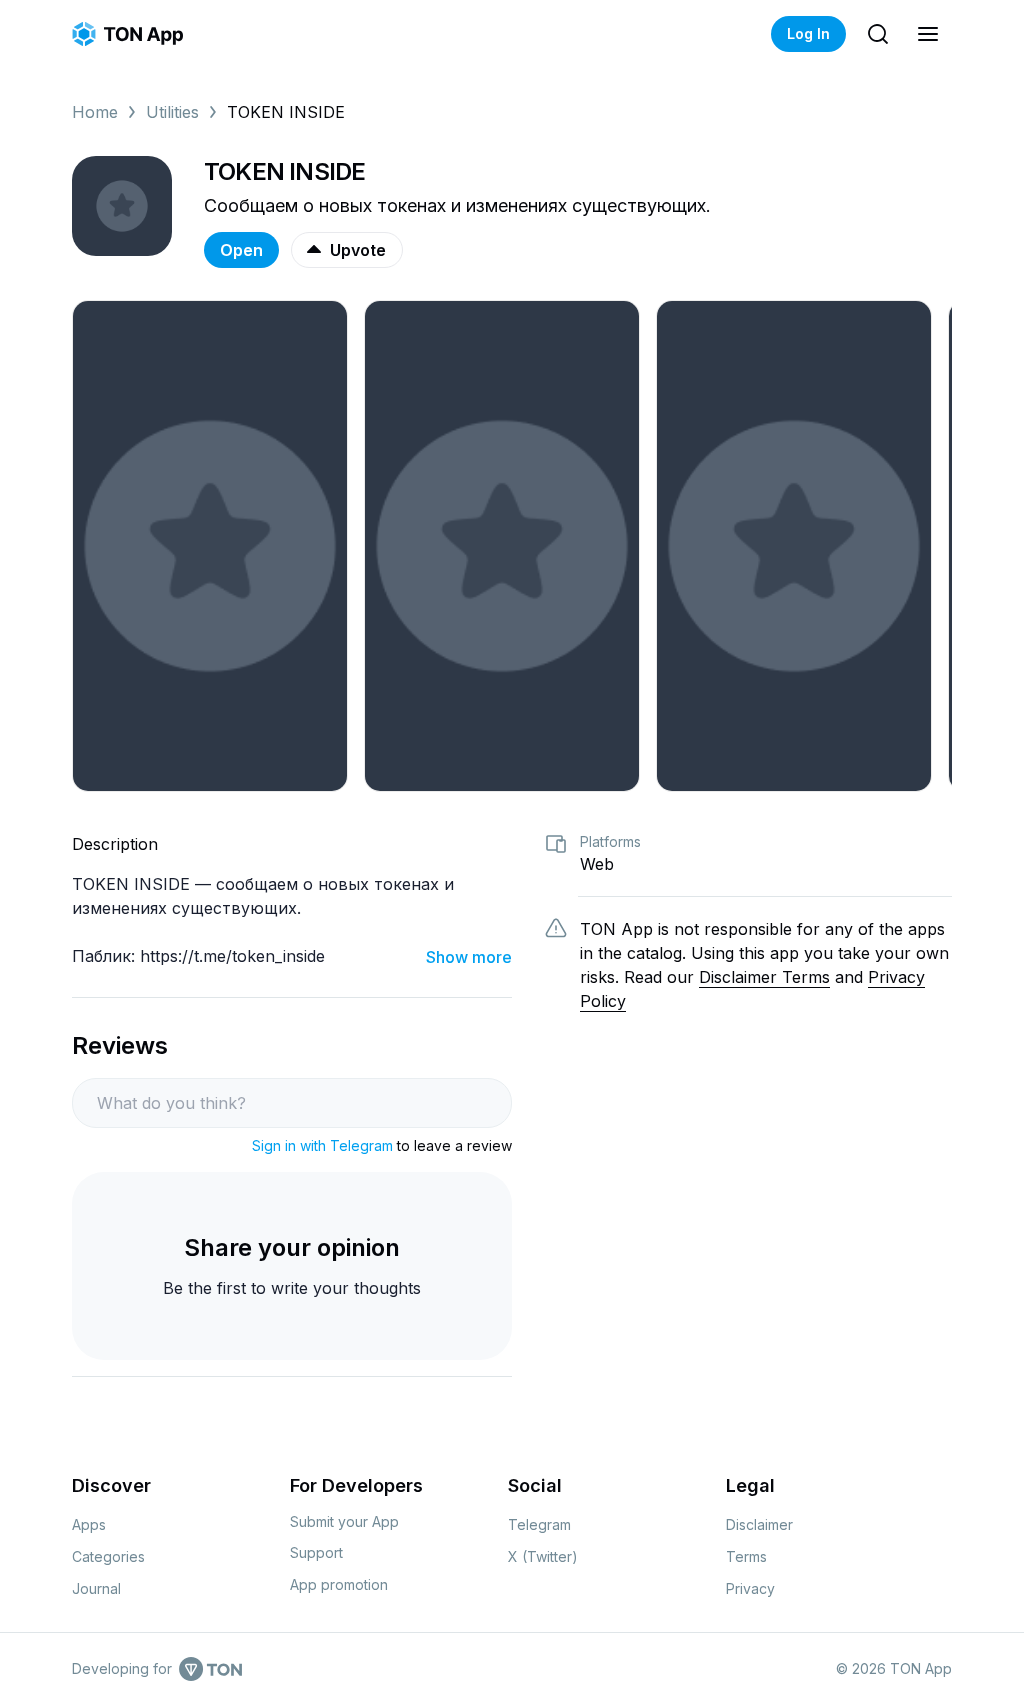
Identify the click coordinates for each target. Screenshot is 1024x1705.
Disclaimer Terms (764, 977)
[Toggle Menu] (928, 34)
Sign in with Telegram (322, 1145)
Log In (808, 33)
